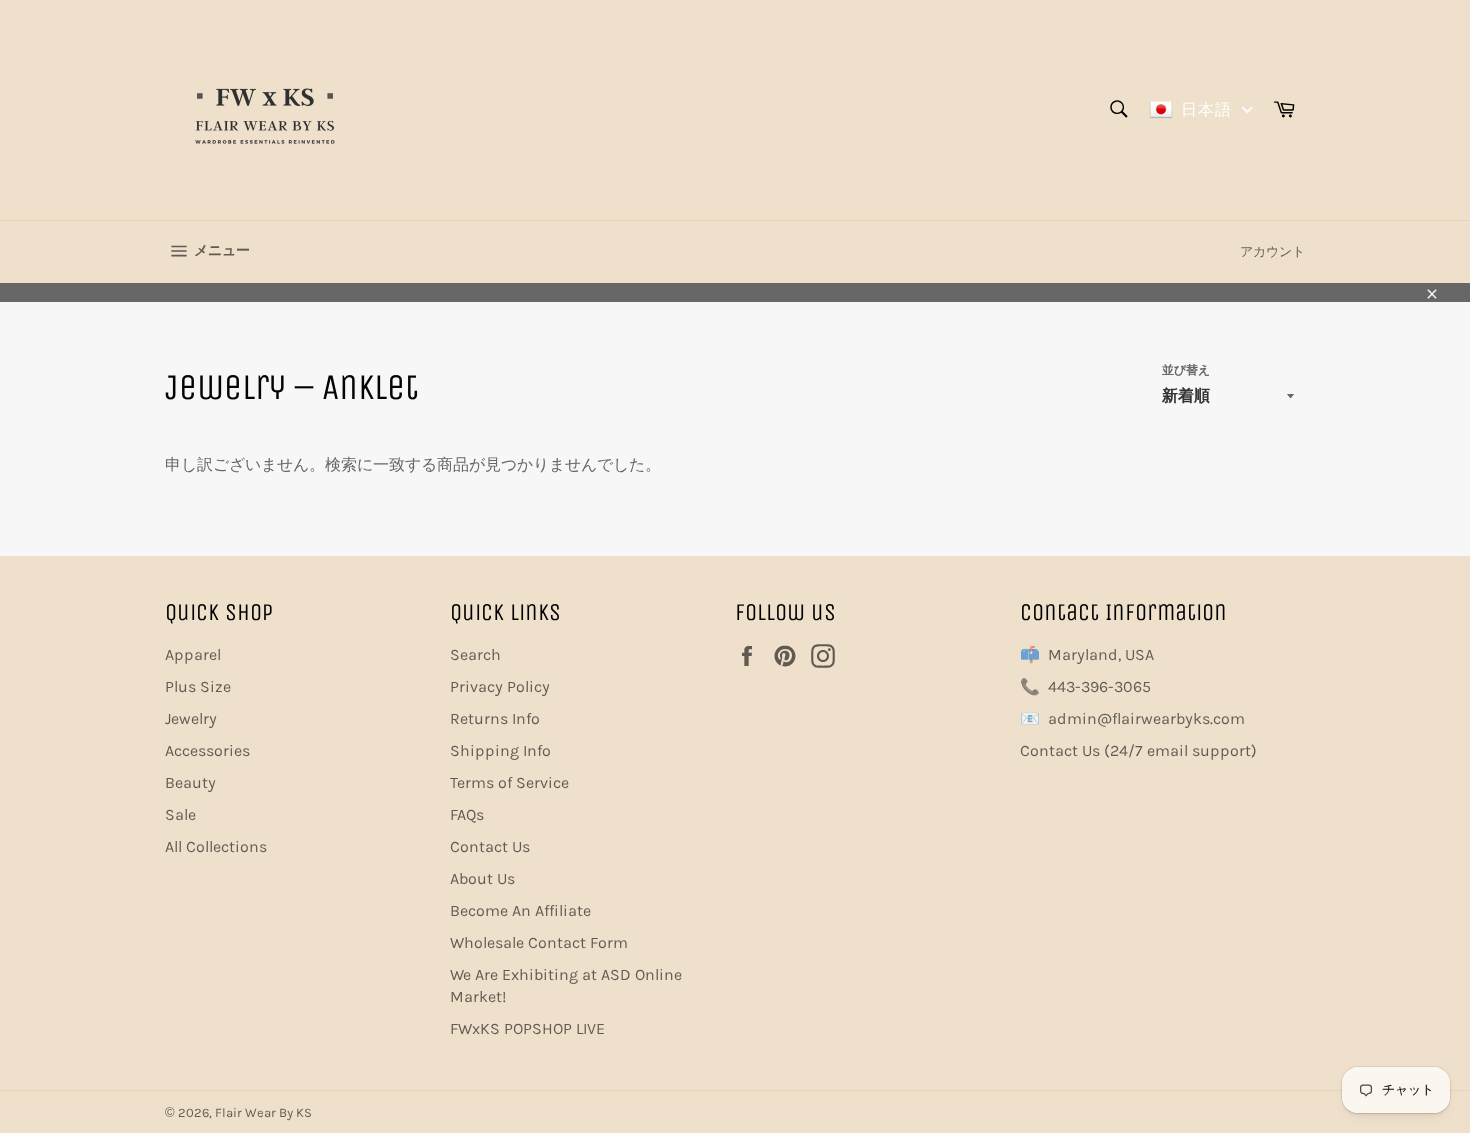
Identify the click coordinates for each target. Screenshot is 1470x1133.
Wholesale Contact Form (539, 942)
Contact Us (490, 846)
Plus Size (198, 686)
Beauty (190, 782)
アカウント (1272, 251)
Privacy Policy (500, 686)
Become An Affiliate (520, 910)
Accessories (207, 750)
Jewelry (191, 718)
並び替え (1186, 370)
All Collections (216, 846)
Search (475, 654)
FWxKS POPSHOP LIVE (527, 1028)
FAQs (467, 814)
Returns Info (495, 718)
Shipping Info (500, 750)
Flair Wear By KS (263, 1112)
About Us (482, 878)
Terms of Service (509, 782)
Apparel (193, 654)
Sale (180, 814)
